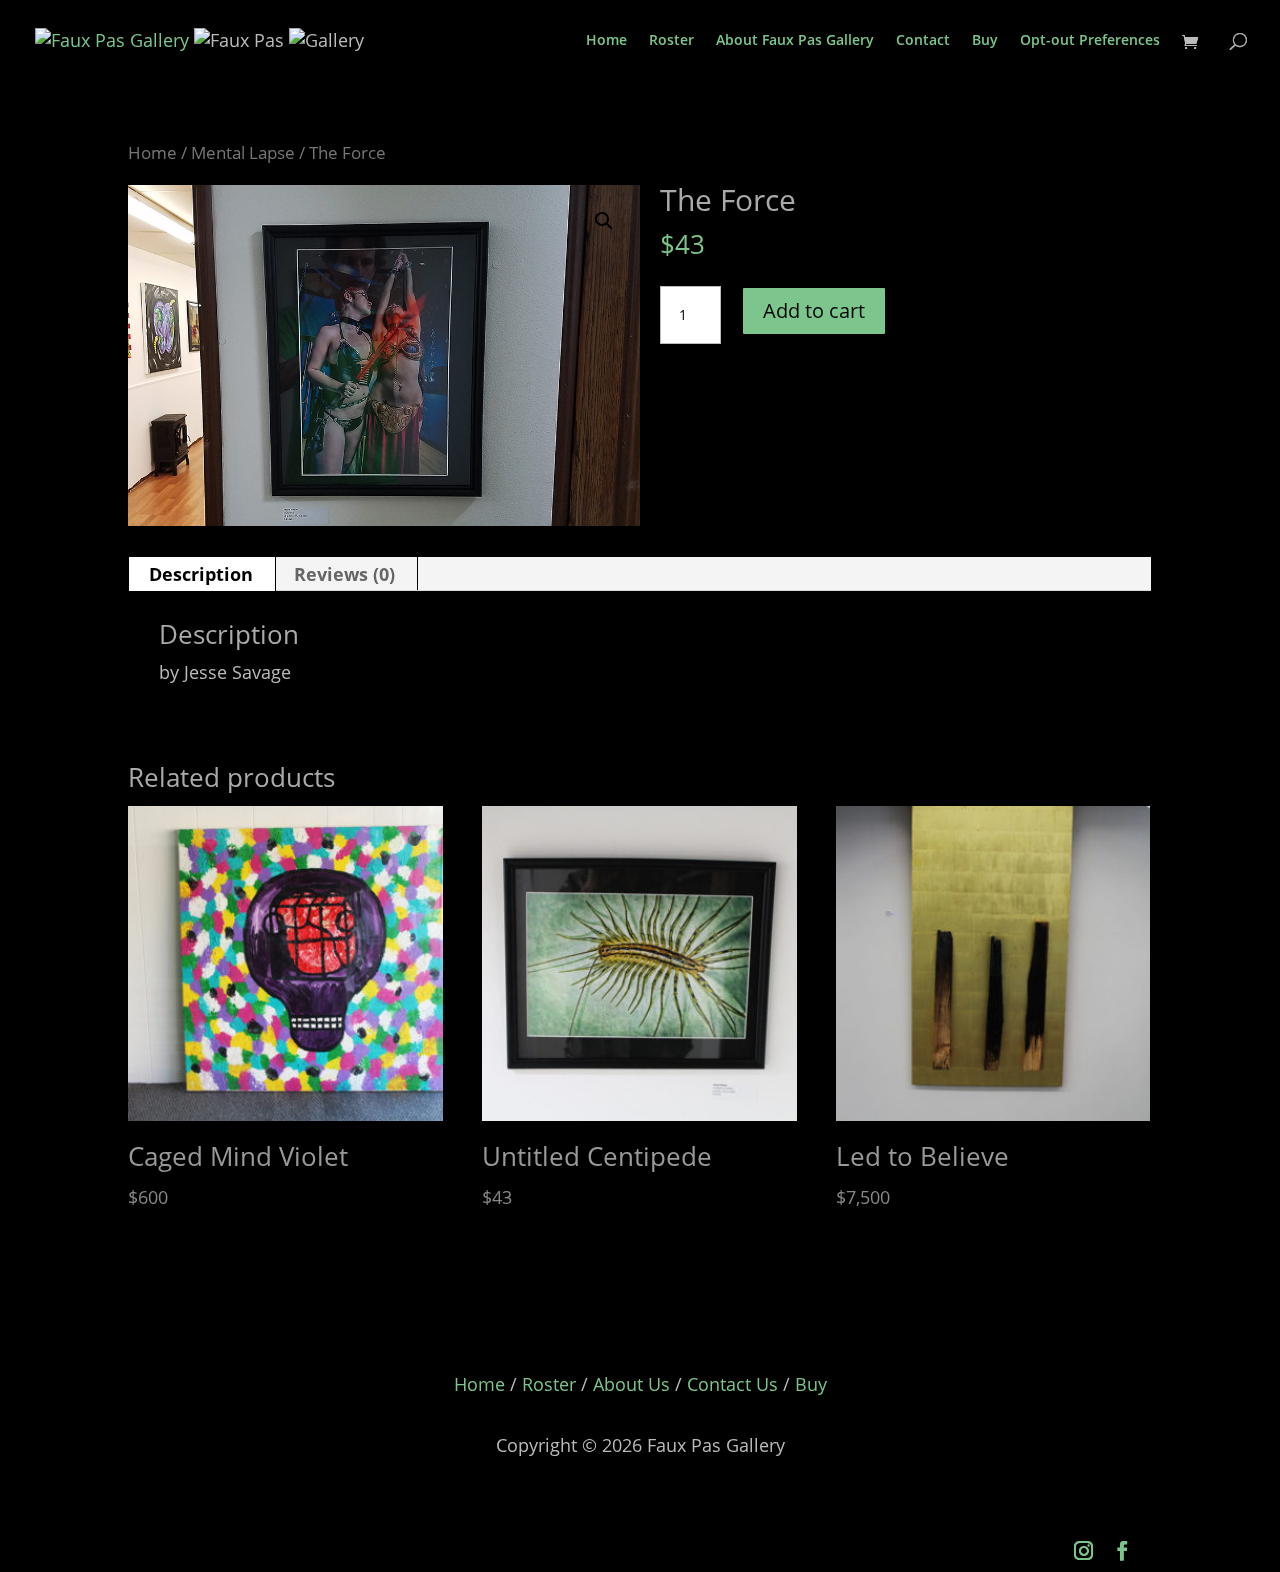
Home (606, 41)
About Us (631, 1384)
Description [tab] (201, 574)
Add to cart (814, 310)
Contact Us (732, 1384)
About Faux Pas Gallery (795, 41)
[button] (604, 221)
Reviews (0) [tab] (344, 574)
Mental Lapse (243, 152)
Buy (985, 41)
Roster (671, 41)
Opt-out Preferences (1090, 41)
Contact (923, 41)
